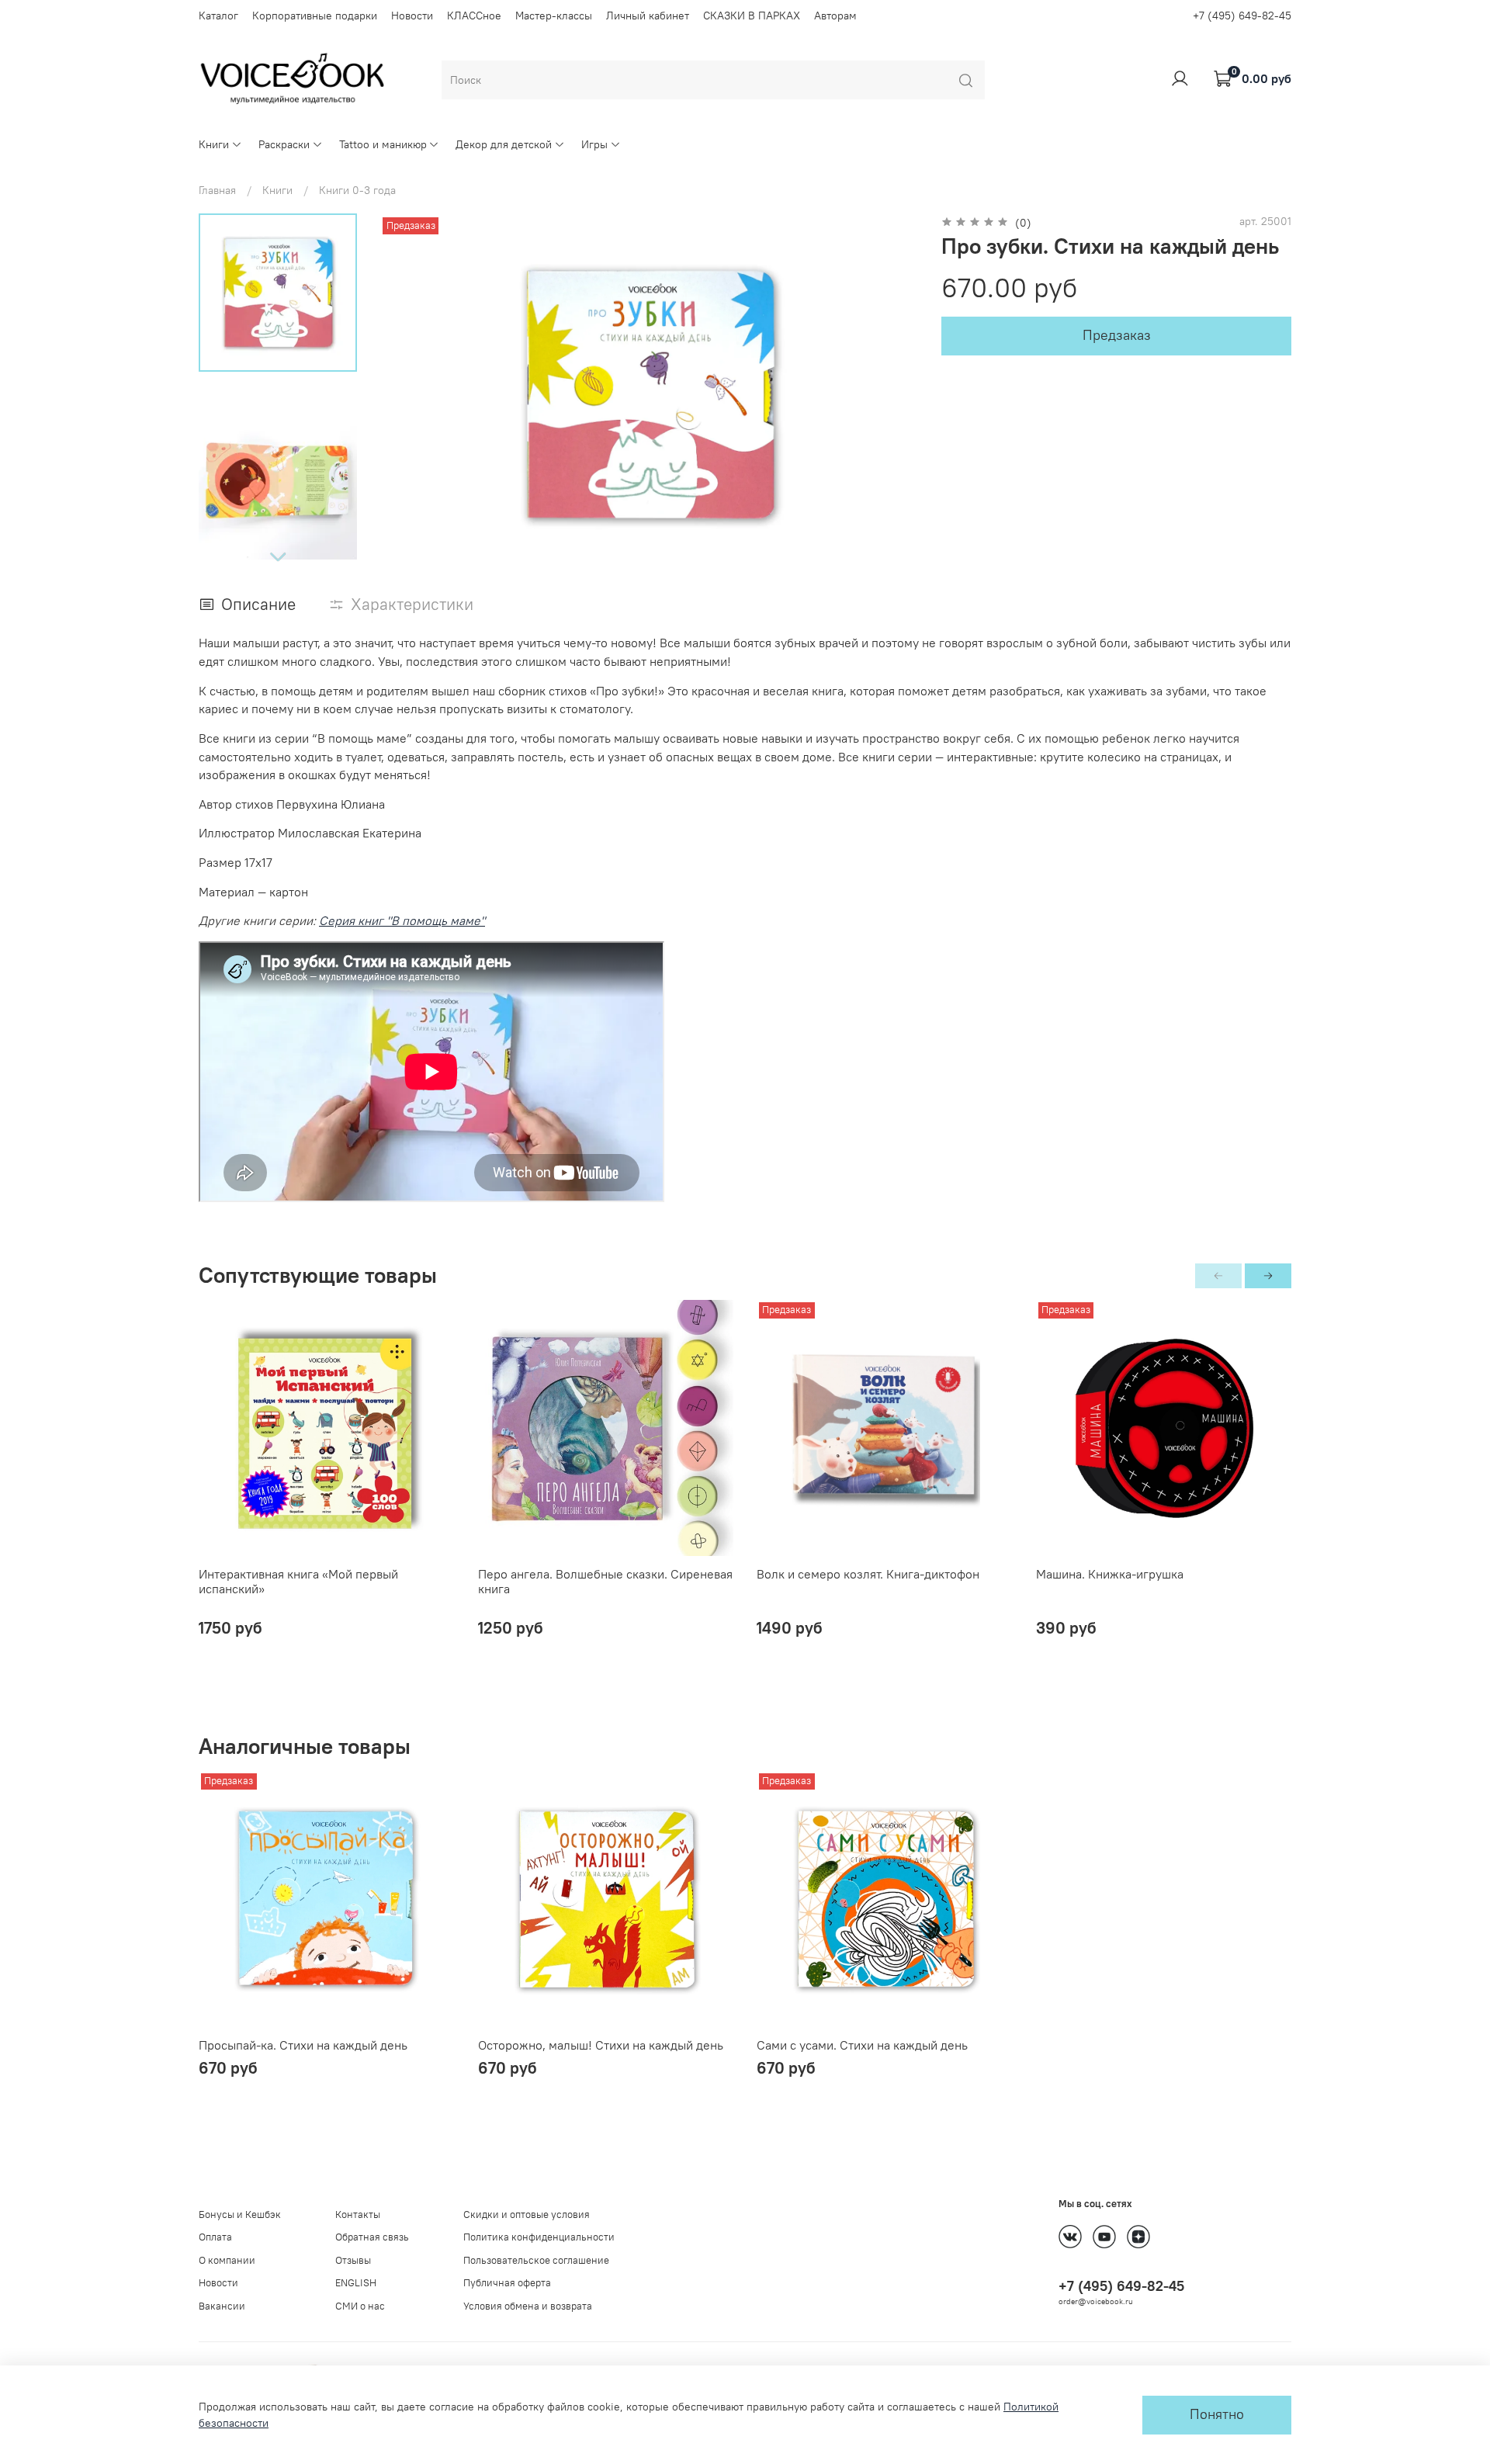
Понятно (1217, 2414)
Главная (217, 190)
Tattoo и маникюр (383, 144)
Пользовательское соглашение (536, 2260)
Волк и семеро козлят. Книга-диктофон (868, 1573)
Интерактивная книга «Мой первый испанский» (298, 1581)
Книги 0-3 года (357, 190)
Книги (214, 144)
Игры (594, 144)
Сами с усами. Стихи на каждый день (862, 2044)
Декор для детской (504, 144)
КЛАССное (474, 16)
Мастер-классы (554, 16)
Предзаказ (1117, 335)
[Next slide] (278, 556)
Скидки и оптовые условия (527, 2214)
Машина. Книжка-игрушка (1110, 1573)
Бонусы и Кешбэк (240, 2214)
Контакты (358, 2214)
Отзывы (353, 2260)
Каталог (218, 16)
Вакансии (222, 2306)
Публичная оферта (507, 2283)
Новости (412, 16)
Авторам (835, 16)
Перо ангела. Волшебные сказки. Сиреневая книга (605, 1581)
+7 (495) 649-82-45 (1242, 16)
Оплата (215, 2237)
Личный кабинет (648, 16)
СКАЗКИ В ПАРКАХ (752, 16)
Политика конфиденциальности (539, 2237)
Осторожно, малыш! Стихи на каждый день (601, 2044)
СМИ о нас (360, 2306)
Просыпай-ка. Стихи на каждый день (303, 2044)
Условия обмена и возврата (528, 2306)
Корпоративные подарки (315, 16)
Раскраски (284, 144)
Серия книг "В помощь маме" (402, 920)
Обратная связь (372, 2237)
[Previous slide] (406, 394)
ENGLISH (356, 2283)
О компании (227, 2260)
